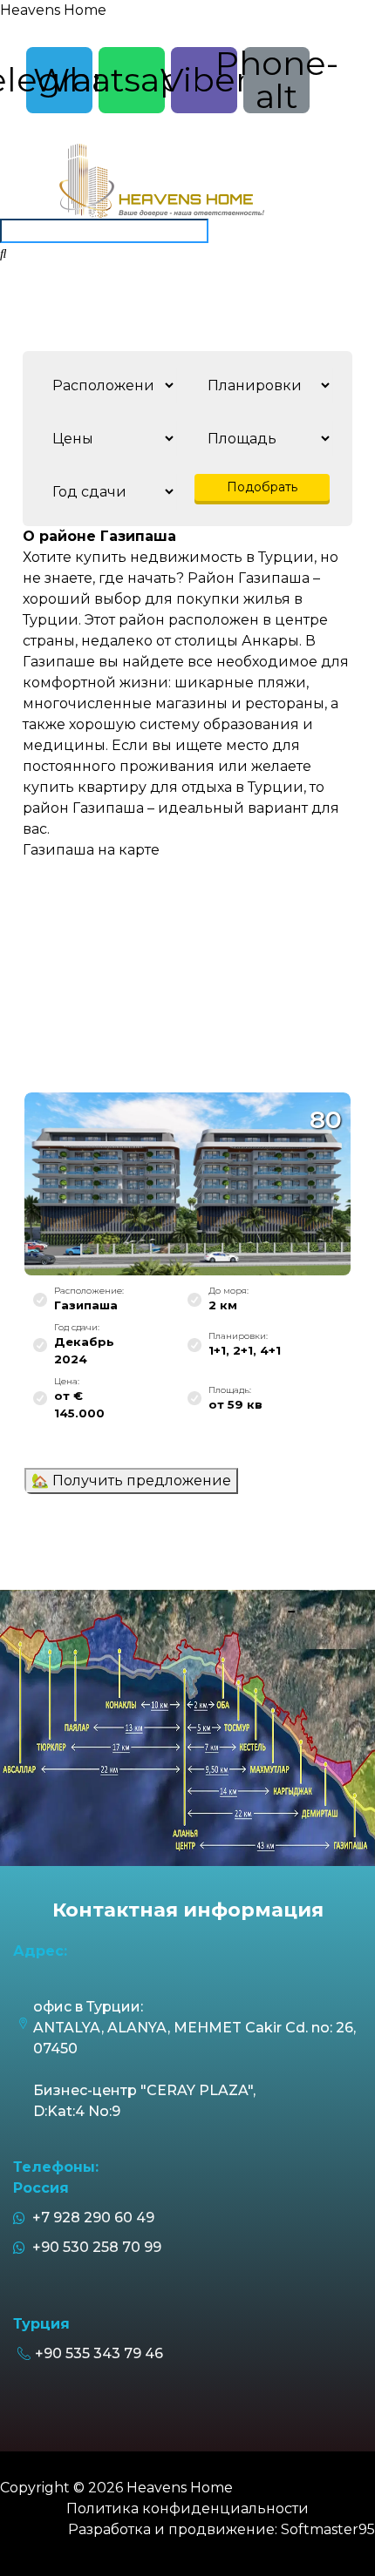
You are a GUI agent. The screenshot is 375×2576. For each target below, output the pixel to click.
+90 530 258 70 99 (93, 2247)
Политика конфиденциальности (187, 2508)
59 (235, 1404)
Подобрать (262, 487)
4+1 (270, 1350)
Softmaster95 (328, 2529)
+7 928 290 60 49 (90, 2218)
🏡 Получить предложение (131, 1481)
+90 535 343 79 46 (99, 2353)
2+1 (243, 1350)
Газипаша (86, 1305)
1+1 (217, 1350)
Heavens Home (53, 10)
